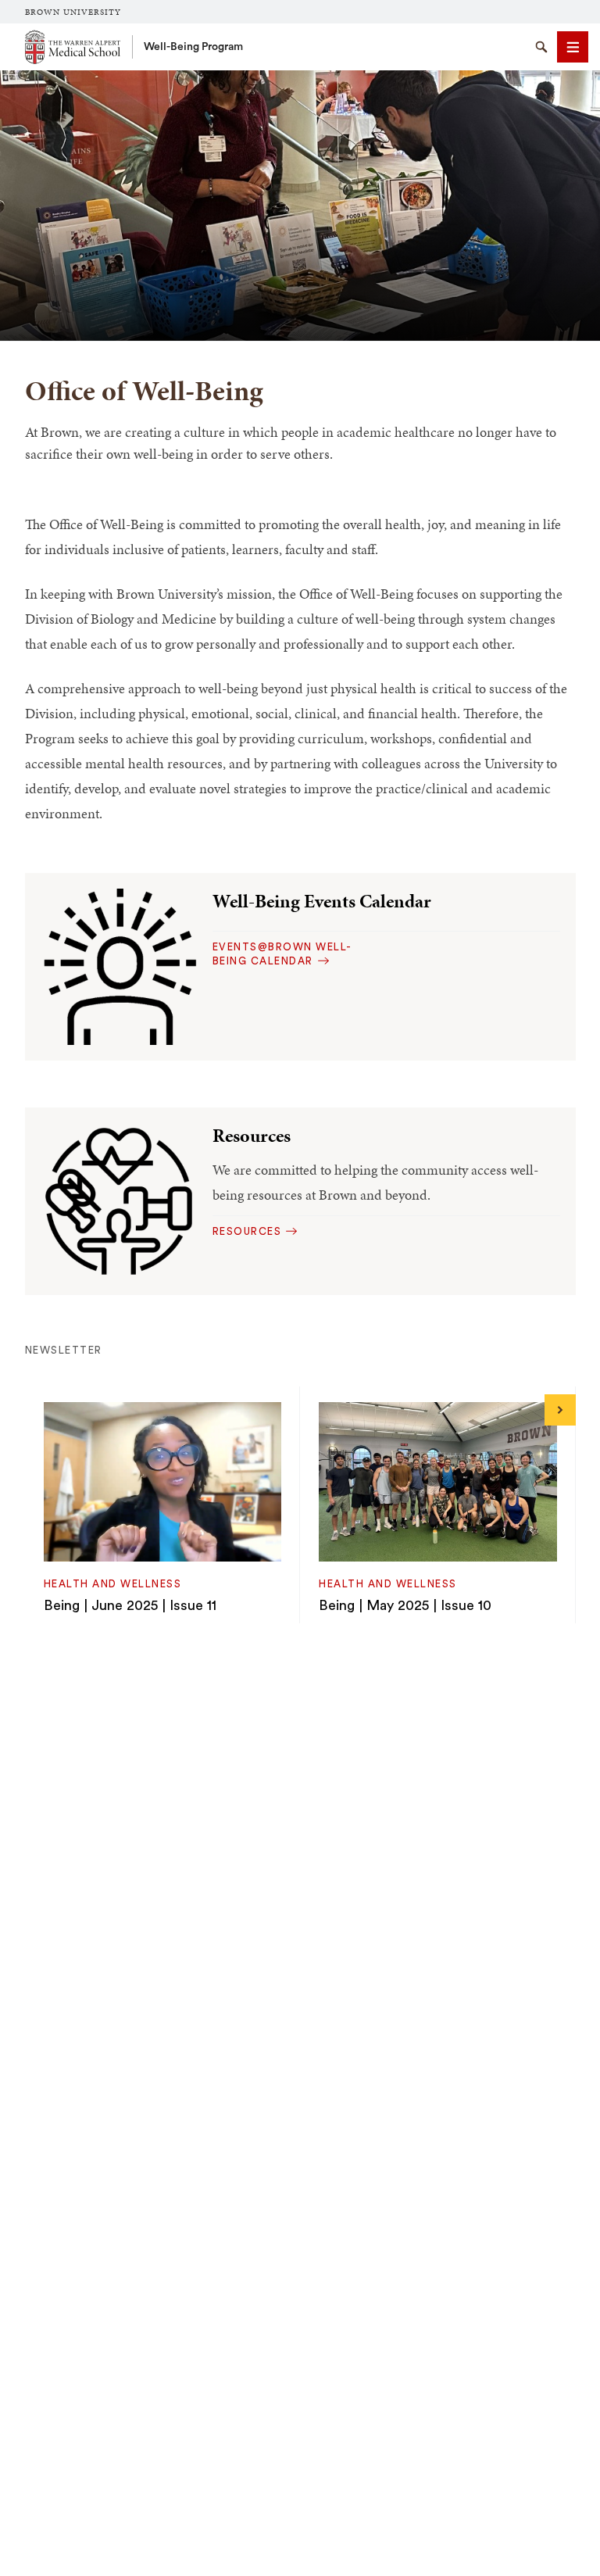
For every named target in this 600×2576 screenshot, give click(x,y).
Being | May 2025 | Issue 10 (405, 1605)
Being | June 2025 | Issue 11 (130, 1605)
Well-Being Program (193, 47)
